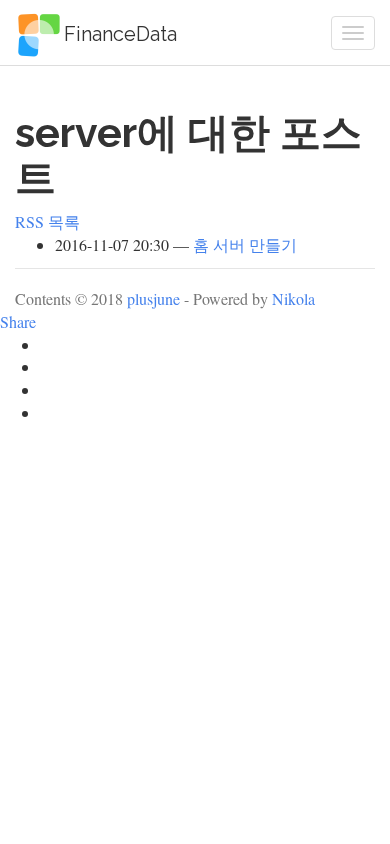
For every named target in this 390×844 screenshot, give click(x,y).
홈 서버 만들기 (245, 244)
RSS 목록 (47, 221)
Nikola (293, 298)
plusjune (153, 298)
